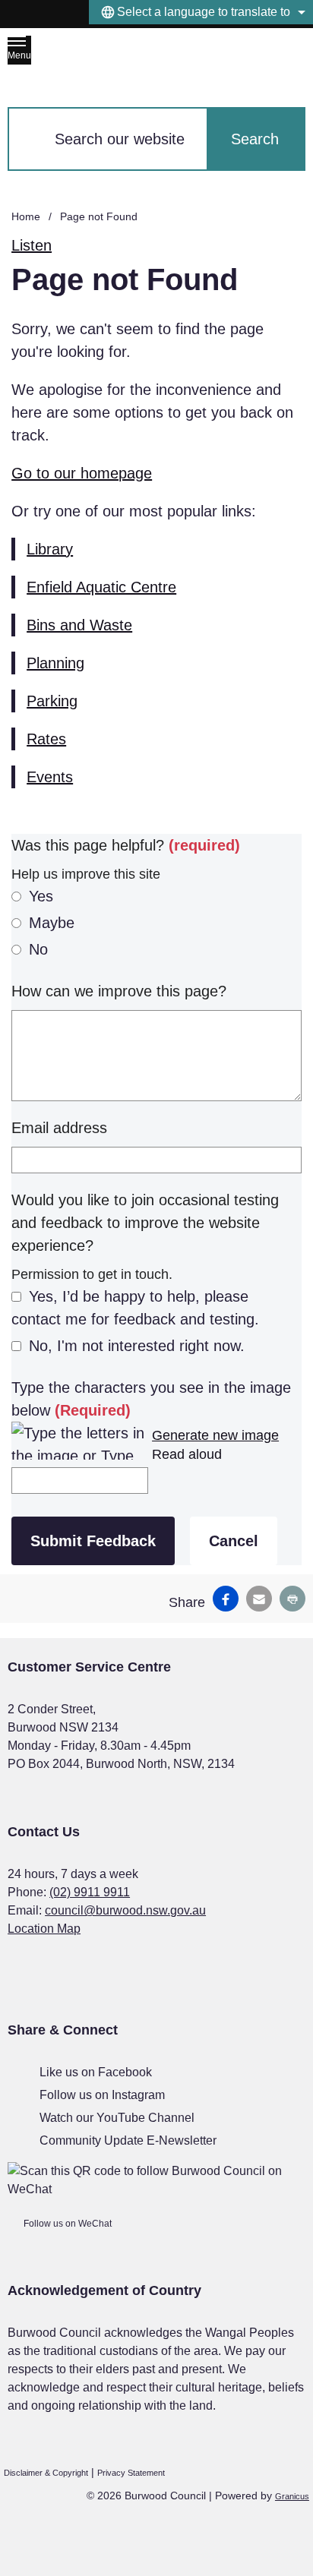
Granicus (292, 2496)
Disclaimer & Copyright (46, 2473)
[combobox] (201, 12)
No (38, 949)
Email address (59, 1128)
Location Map (44, 1929)
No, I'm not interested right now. (137, 1346)
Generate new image (215, 1435)
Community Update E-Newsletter (128, 2140)
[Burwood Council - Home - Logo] (126, 58)
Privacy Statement (131, 2473)
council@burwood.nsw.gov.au (125, 1910)
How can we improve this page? (119, 991)
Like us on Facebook (96, 2072)
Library (50, 549)
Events (50, 777)
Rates (46, 739)
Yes (41, 896)
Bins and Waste (79, 625)
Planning (55, 663)
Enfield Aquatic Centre (101, 587)
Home (26, 216)
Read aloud (187, 1454)
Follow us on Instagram (102, 2095)
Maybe (52, 923)
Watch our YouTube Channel (117, 2118)
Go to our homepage (82, 473)
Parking (52, 701)
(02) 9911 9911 (90, 1892)
